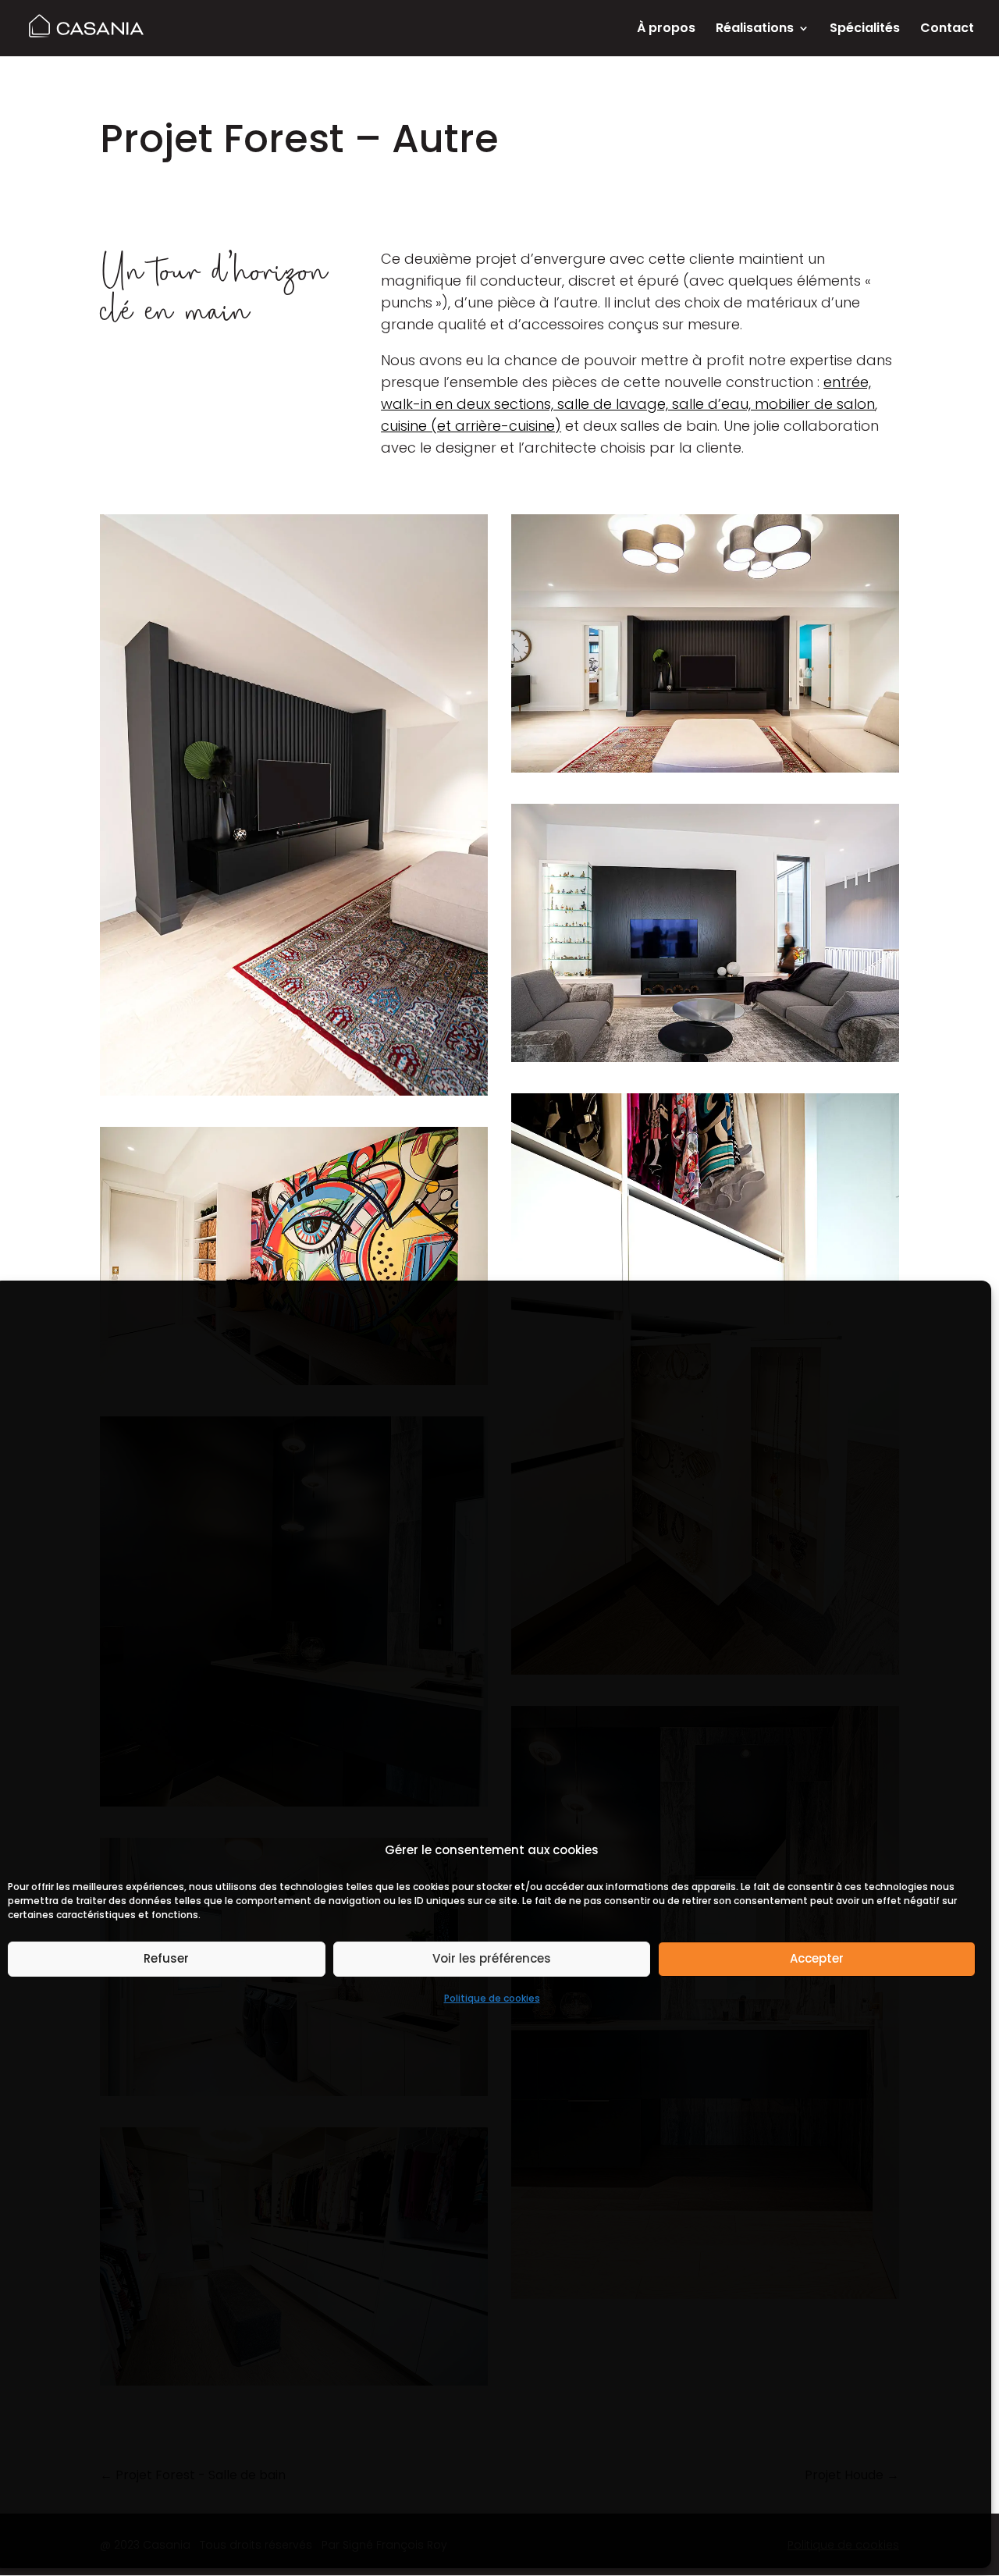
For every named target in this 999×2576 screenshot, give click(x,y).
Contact (947, 30)
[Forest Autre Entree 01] (294, 1256)
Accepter (817, 1958)
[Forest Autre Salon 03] (294, 805)
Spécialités (865, 30)
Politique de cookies (492, 1998)
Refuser (166, 1958)
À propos (666, 30)
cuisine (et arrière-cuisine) (471, 426)
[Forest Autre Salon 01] (705, 933)
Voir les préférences (492, 1958)
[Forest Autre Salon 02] (705, 643)
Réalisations (755, 30)
